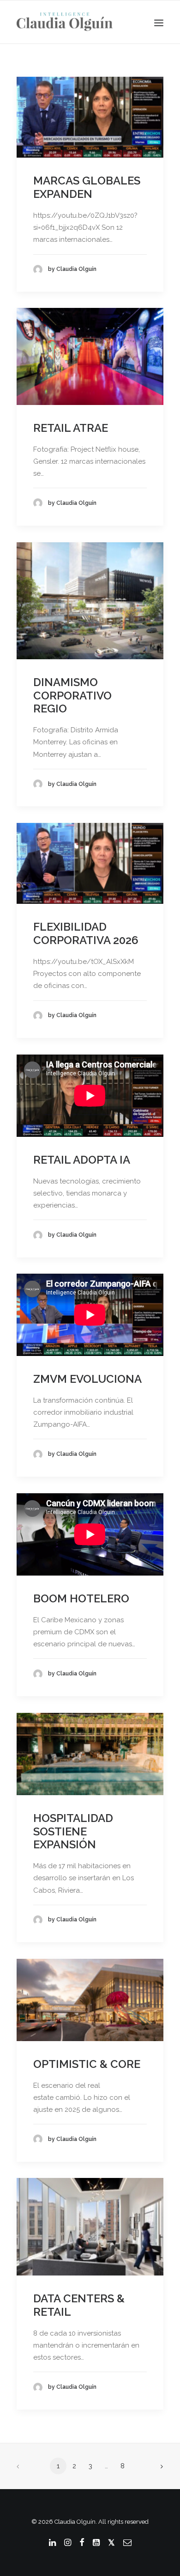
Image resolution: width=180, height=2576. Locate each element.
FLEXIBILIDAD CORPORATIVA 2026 (86, 933)
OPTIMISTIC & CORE (87, 2064)
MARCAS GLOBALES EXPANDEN (87, 187)
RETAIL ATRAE (71, 428)
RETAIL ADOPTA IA (82, 1160)
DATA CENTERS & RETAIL (79, 2305)
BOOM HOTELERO (81, 1598)
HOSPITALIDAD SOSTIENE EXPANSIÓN (73, 1831)
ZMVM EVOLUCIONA (87, 1379)
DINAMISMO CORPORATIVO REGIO (72, 696)
